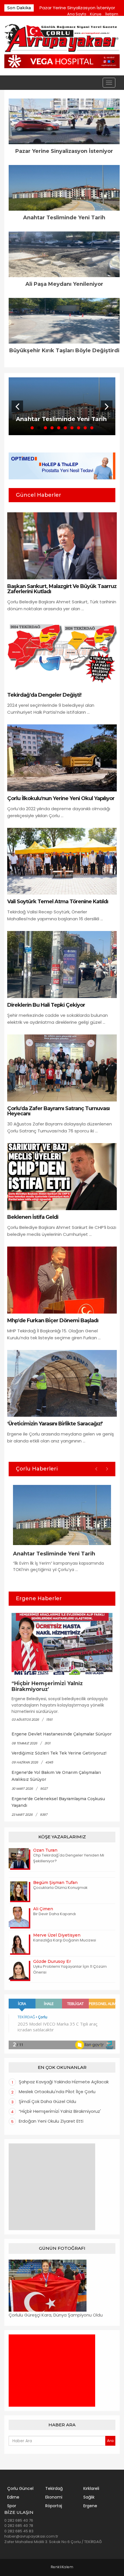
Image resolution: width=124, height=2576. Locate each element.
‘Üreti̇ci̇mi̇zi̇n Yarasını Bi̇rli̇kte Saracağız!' (55, 1424)
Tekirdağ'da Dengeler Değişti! (44, 695)
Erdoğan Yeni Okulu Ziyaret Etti (51, 2121)
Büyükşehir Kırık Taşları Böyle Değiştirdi (64, 350)
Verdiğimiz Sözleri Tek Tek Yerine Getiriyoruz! (59, 1753)
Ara (110, 2441)
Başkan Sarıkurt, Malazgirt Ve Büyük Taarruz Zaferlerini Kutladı (62, 589)
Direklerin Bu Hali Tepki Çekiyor (46, 1005)
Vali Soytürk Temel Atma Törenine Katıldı (58, 902)
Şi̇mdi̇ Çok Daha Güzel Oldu (47, 2101)
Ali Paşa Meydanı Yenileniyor (64, 284)
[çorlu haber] (62, 39)
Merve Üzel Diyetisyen (57, 1935)
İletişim (112, 14)
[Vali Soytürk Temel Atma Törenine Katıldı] (62, 861)
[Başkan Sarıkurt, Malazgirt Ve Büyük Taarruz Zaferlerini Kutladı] (62, 546)
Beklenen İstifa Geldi (33, 1217)
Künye (96, 14)
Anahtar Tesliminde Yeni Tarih (64, 218)
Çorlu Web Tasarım (62, 2567)
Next (107, 406)
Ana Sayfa (77, 14)
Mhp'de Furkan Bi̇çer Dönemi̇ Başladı (53, 1321)
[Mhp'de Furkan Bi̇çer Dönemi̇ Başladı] (62, 1280)
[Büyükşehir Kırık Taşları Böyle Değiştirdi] (64, 321)
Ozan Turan (45, 1850)
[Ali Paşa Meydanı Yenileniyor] (64, 254)
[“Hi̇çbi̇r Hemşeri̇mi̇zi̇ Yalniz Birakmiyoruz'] (62, 1644)
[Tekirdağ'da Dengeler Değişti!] (62, 654)
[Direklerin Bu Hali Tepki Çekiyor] (62, 964)
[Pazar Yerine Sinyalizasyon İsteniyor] (64, 121)
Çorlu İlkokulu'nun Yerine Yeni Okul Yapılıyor (61, 798)
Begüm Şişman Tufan (55, 1883)
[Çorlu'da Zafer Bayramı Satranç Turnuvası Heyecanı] (62, 1068)
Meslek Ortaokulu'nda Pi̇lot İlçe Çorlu (57, 2092)
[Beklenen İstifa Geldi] (62, 1176)
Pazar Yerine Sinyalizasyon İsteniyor (77, 8)
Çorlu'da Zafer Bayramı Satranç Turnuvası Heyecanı (58, 1111)
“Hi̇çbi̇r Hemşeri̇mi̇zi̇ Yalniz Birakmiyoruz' (47, 1686)
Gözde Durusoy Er (52, 1961)
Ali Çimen (43, 1909)
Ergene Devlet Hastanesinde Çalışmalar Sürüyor (62, 1734)
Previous (17, 406)
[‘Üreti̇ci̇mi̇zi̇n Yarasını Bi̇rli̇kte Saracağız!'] (62, 1383)
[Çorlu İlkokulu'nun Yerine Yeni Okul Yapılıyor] (62, 757)
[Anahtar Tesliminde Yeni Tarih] (64, 188)
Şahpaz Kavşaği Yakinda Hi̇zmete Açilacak (64, 2082)
